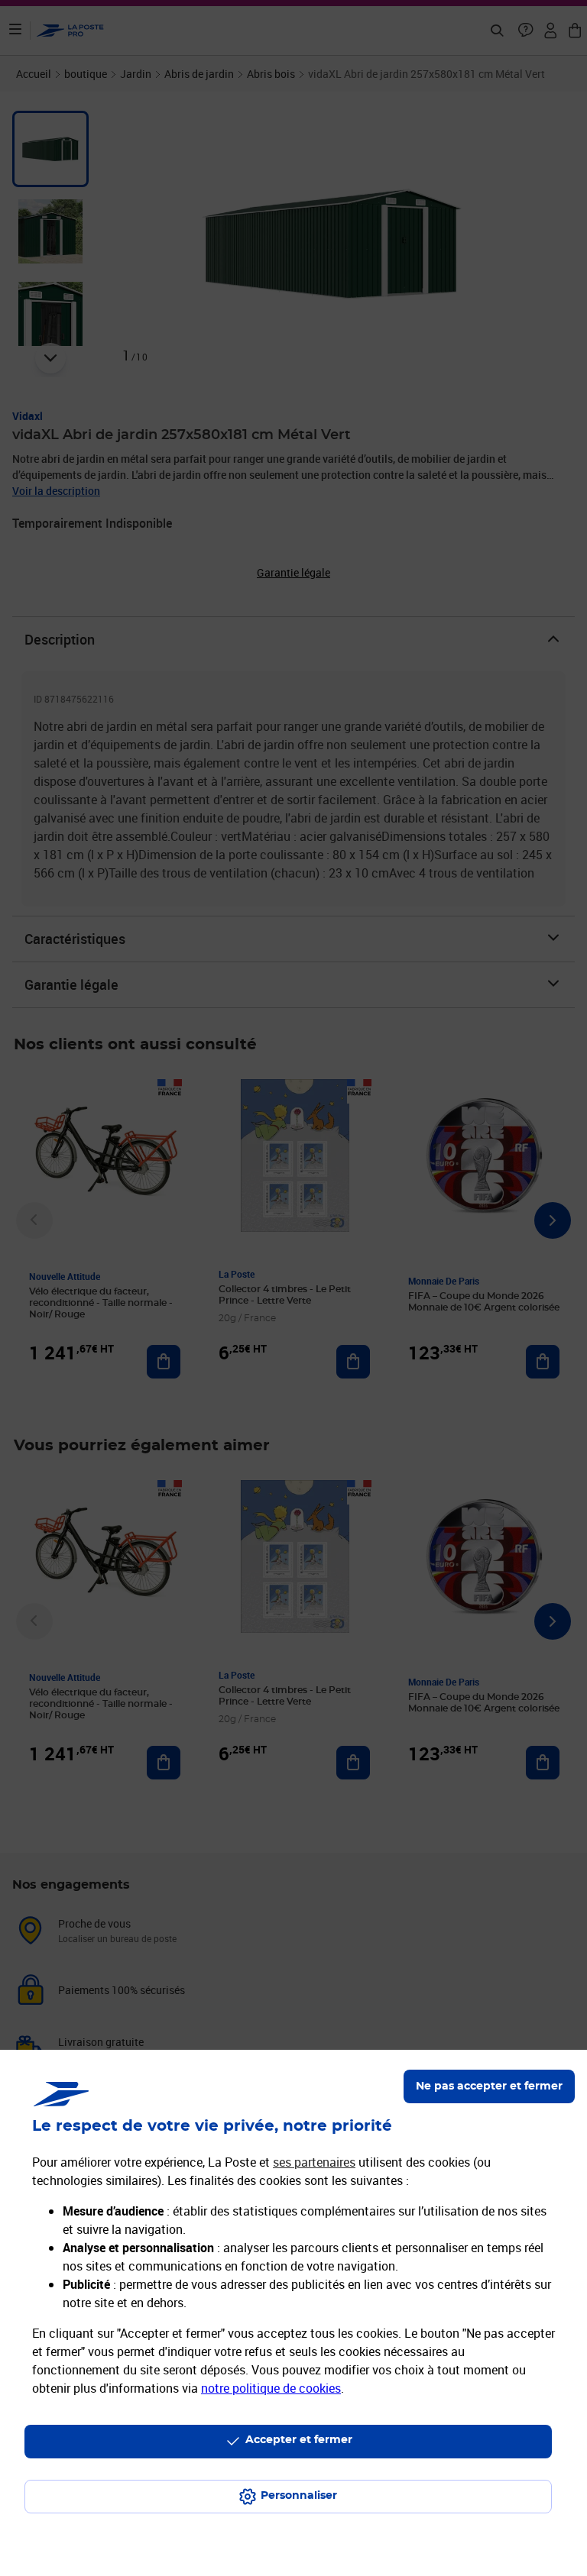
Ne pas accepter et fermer (489, 2086)
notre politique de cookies (271, 2388)
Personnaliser (299, 2496)
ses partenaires (314, 2162)
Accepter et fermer (299, 2440)
